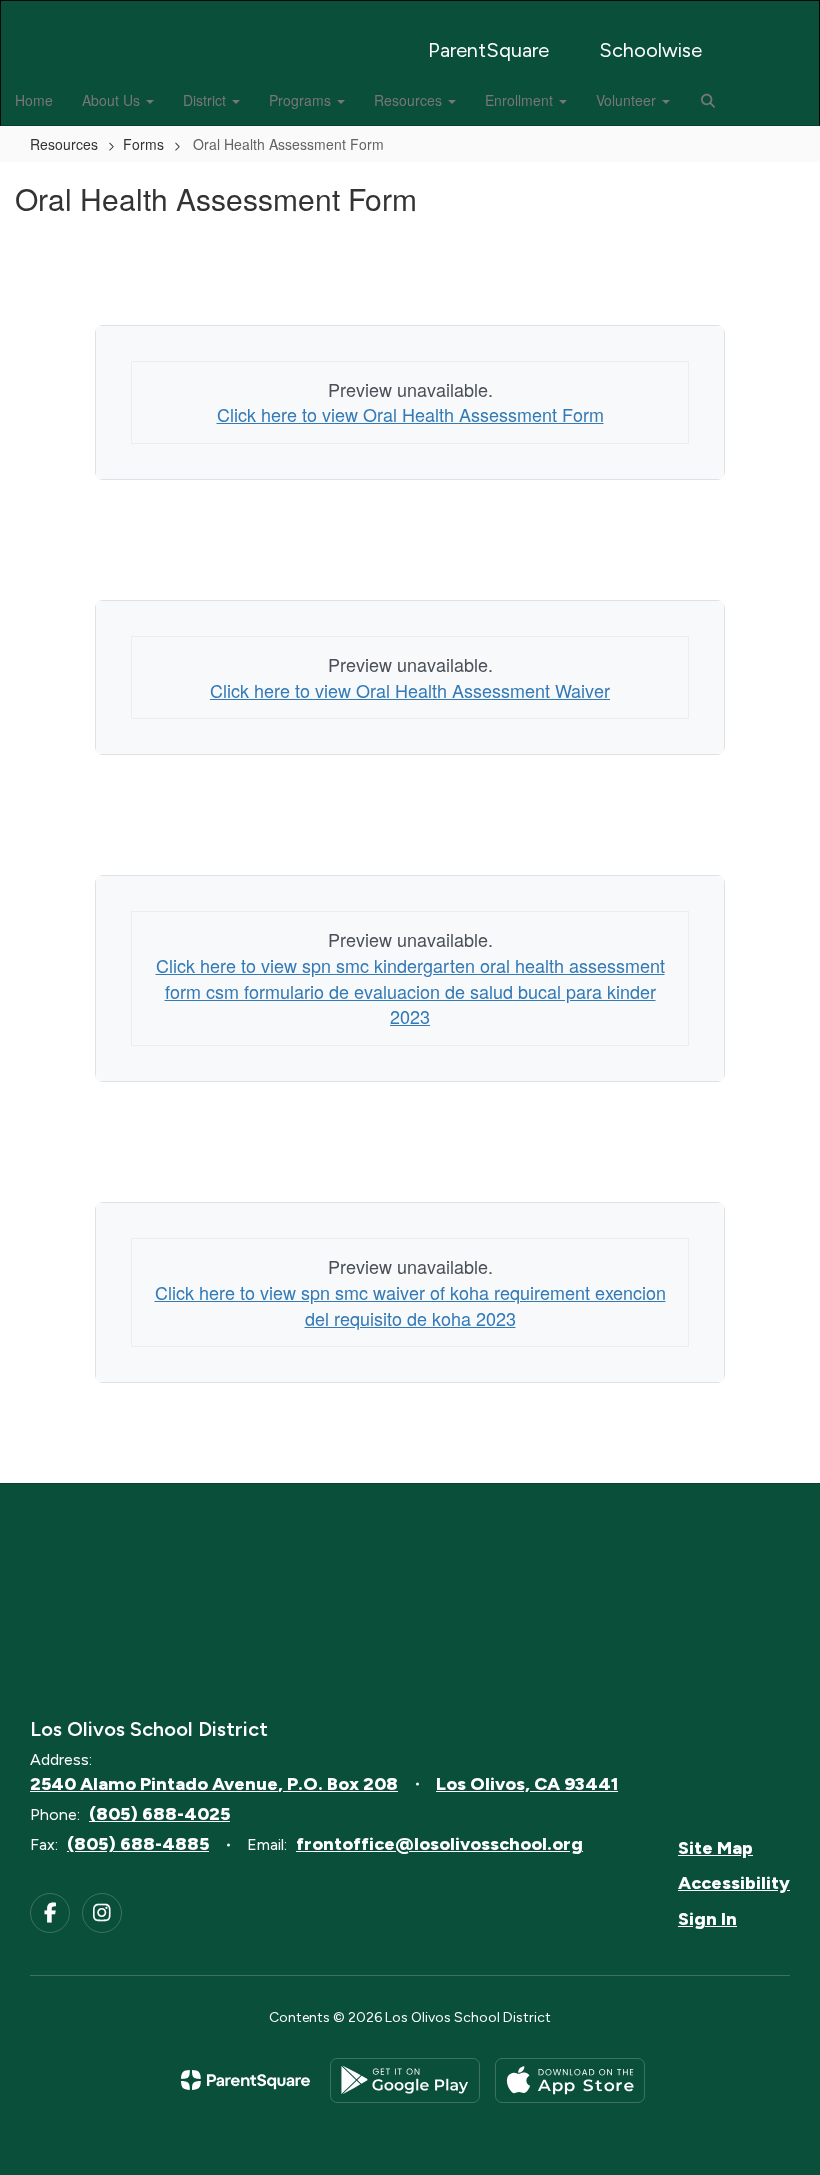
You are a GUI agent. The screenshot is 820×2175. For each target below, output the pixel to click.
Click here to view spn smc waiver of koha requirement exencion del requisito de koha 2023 (410, 1305)
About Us (113, 100)
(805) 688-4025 (159, 1814)
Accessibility (734, 1883)
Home (34, 100)
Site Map (715, 1848)
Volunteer (628, 100)
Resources (410, 100)
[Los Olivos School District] (409, 13)
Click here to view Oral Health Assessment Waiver (410, 690)
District (206, 100)
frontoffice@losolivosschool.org (439, 1844)
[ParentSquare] (245, 2080)
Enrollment (521, 100)
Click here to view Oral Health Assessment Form (410, 414)
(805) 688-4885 (138, 1844)
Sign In (707, 1919)
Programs (302, 100)
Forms (143, 144)
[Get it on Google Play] (405, 2080)
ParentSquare (488, 50)
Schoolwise (650, 50)
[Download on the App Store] (570, 2080)
